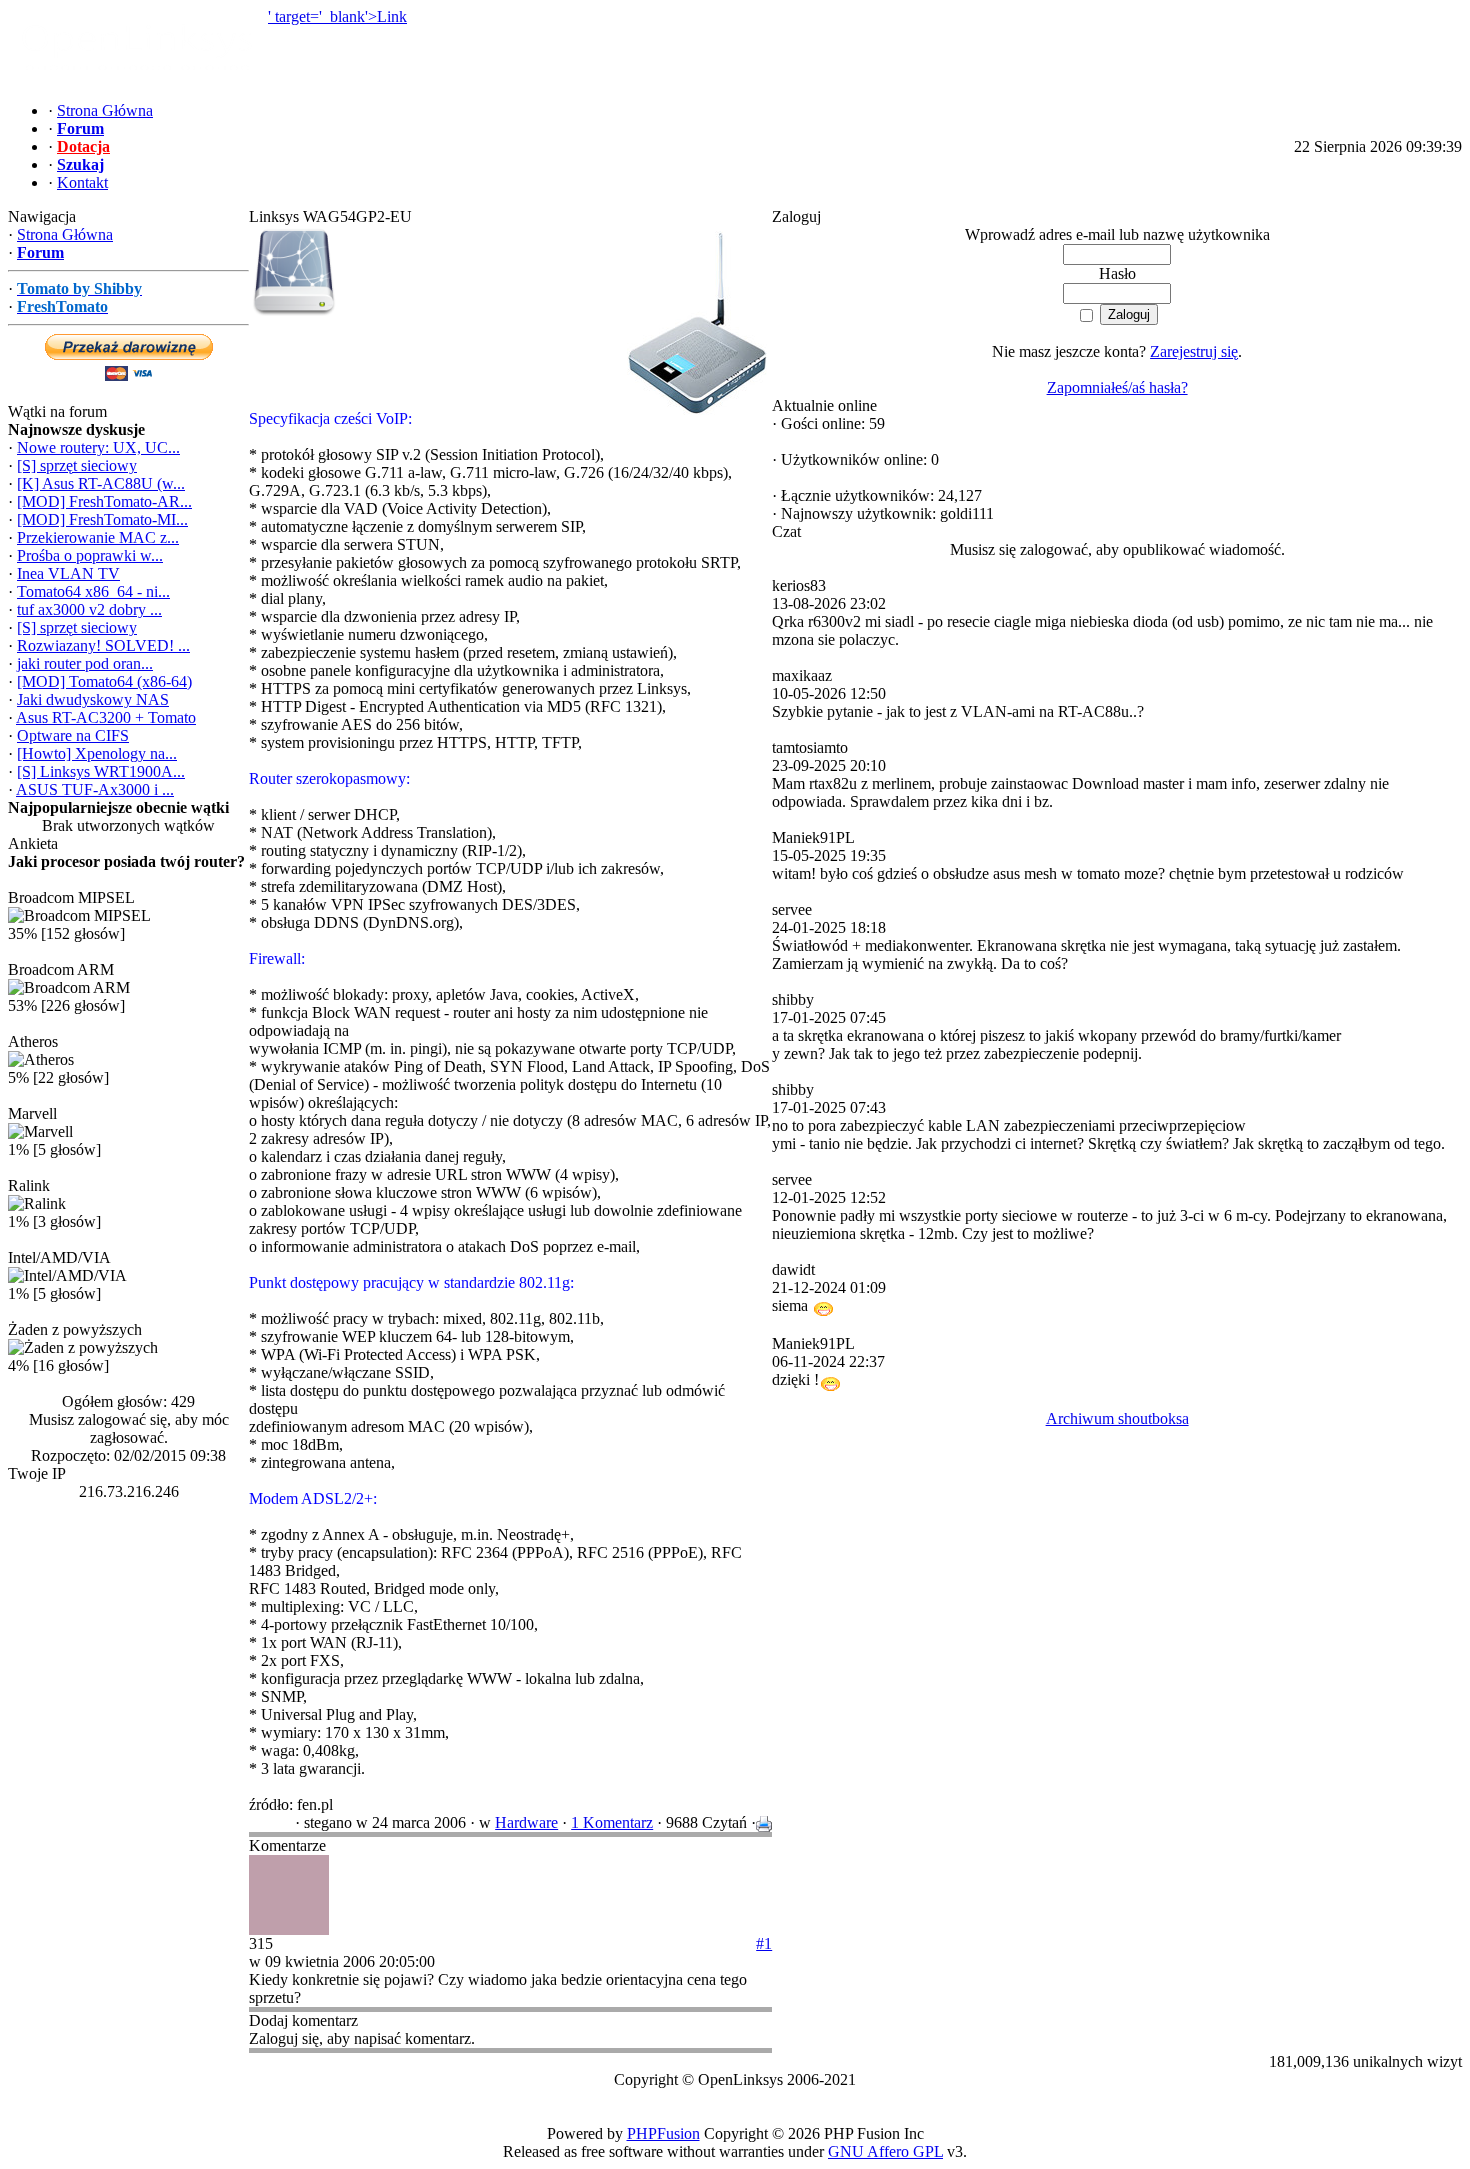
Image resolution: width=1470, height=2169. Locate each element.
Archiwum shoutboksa (1117, 1418)
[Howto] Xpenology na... (97, 753)
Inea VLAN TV (68, 573)
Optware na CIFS (73, 735)
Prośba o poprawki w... (90, 555)
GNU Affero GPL (885, 2151)
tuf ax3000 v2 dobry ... (89, 609)
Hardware (526, 1822)
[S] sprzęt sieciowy (77, 465)
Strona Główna (65, 234)
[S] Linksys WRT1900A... (101, 771)
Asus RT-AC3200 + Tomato (106, 717)
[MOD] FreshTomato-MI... (102, 519)
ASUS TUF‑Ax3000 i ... (95, 789)
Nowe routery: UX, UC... (98, 447)
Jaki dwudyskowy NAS (93, 699)
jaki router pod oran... (85, 663)
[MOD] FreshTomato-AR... (104, 501)
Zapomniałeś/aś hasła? (1117, 387)
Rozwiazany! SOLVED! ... (103, 645)
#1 (764, 1943)
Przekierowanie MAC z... (98, 537)
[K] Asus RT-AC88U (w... (101, 483)
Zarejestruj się (1194, 351)
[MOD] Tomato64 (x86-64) (104, 681)
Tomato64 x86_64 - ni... (93, 591)
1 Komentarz (612, 1822)
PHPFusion (663, 2133)
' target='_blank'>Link (337, 16)
